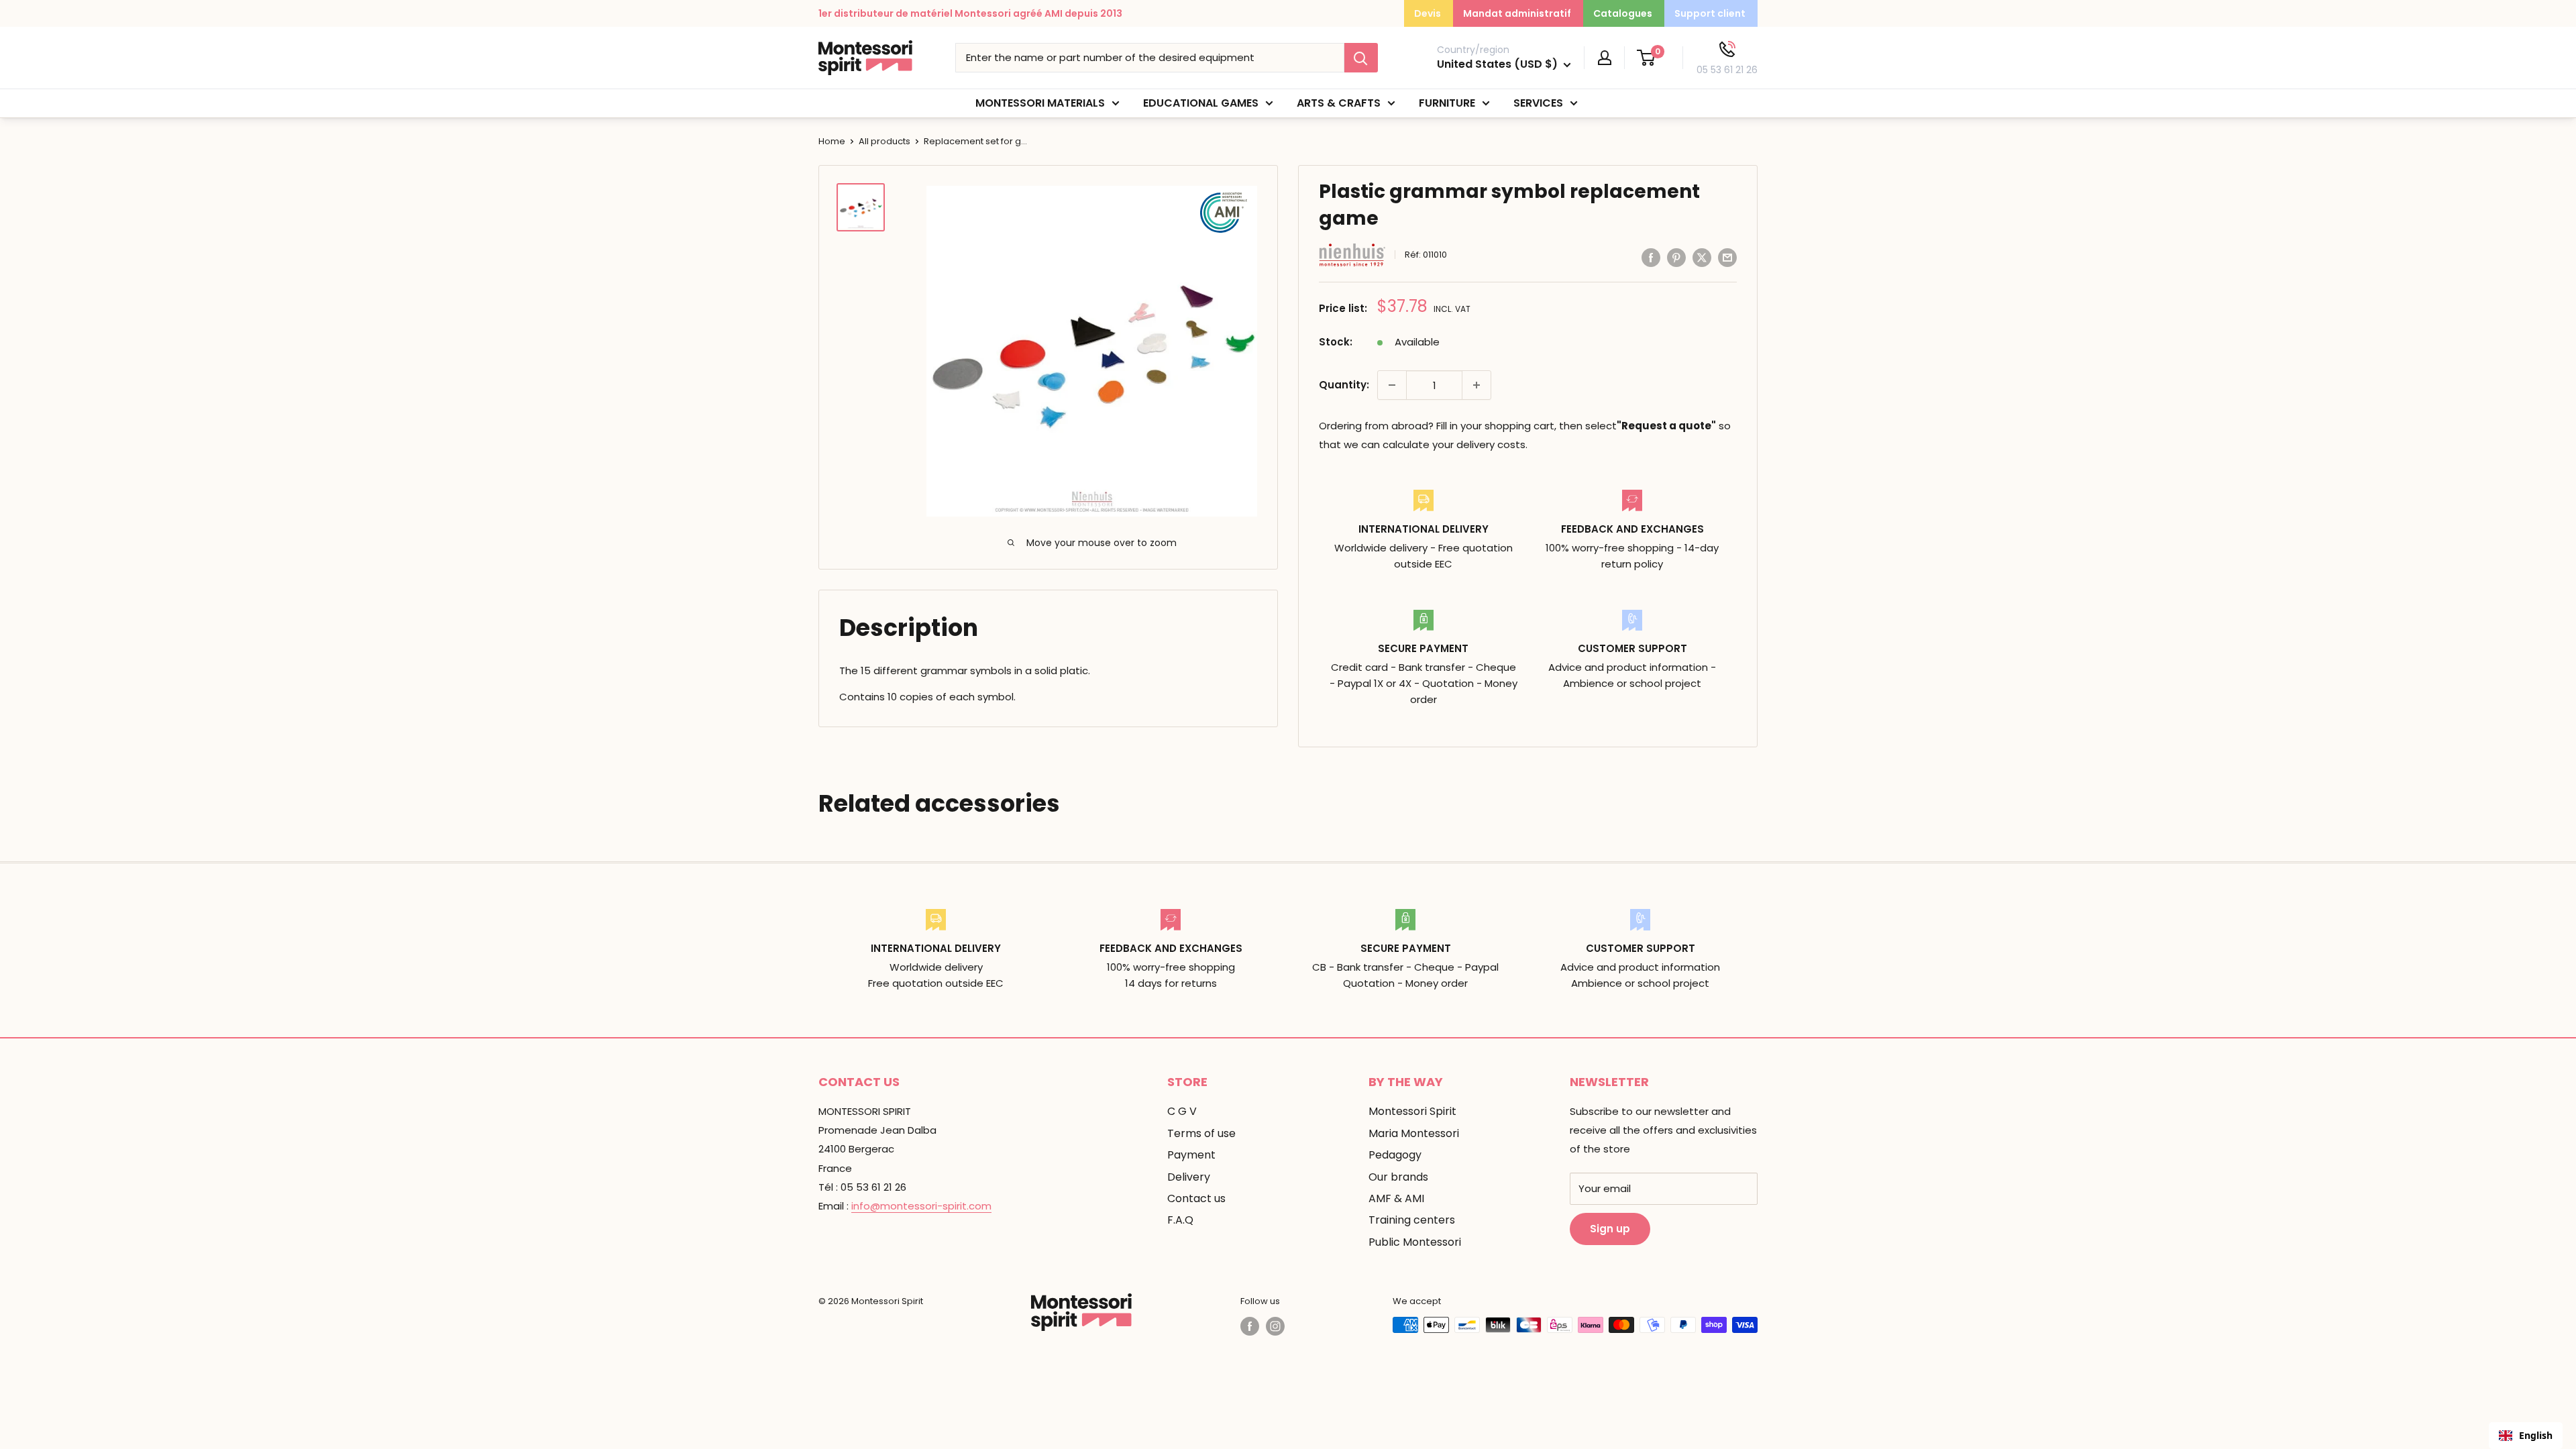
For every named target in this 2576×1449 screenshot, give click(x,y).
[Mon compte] (1605, 58)
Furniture (1447, 103)
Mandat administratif (1517, 13)
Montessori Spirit (1412, 1111)
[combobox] (2526, 1436)
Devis (1428, 13)
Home (832, 141)
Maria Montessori (1414, 1133)
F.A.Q (1180, 1220)
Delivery (1189, 1177)
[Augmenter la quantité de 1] (1477, 385)
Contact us (1196, 1198)
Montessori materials (1040, 103)
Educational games (1201, 103)
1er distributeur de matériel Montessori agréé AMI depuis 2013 (970, 13)
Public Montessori (1415, 1242)
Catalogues (1623, 13)
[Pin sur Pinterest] (1676, 257)
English (2536, 1435)
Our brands (1398, 1177)
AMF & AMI (1396, 1198)
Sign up (1610, 1229)
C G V (1182, 1111)
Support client (1710, 13)
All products (884, 141)
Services (1538, 103)
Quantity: (1344, 385)
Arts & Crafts (1339, 103)
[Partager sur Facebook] (1651, 257)
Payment (1191, 1155)
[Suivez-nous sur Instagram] (1275, 1326)
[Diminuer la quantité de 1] (1392, 385)
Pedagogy (1395, 1155)
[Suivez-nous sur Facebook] (1250, 1326)
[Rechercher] (1361, 58)
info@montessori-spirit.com (921, 1206)
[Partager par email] (1727, 257)
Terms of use (1201, 1133)
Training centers (1412, 1220)
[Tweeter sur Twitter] (1702, 257)
